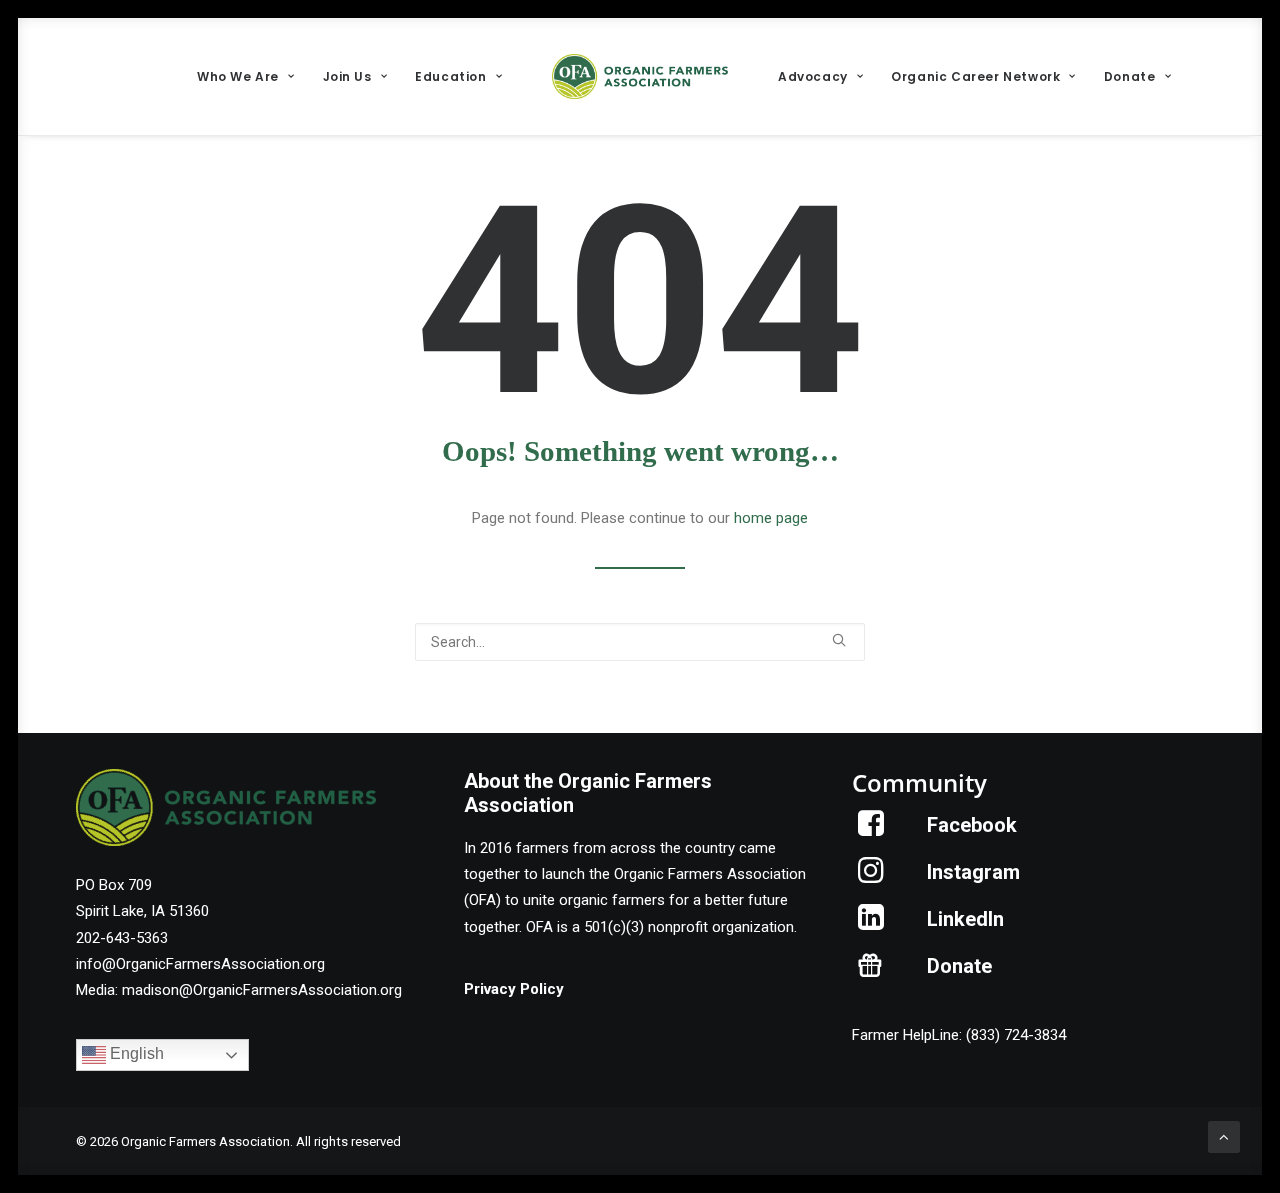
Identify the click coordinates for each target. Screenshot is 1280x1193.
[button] (839, 640)
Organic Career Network (975, 76)
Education (450, 76)
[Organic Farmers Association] (640, 76)
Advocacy (813, 76)
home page (771, 518)
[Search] (640, 642)
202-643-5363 (122, 938)
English (135, 1054)
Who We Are (238, 76)
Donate (1130, 76)
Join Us (347, 76)
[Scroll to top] (1224, 1136)
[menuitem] (245, 76)
